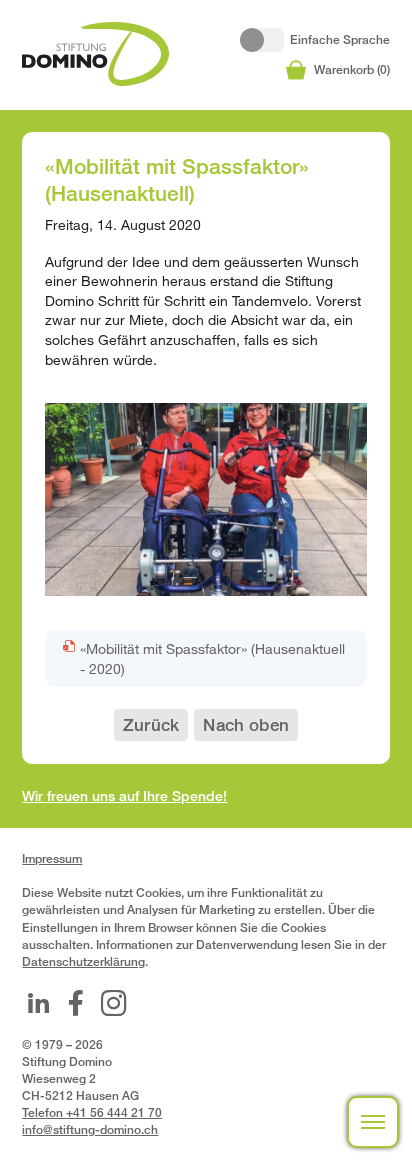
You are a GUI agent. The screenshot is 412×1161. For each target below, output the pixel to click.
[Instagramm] (114, 1003)
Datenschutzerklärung (83, 961)
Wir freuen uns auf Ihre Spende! (124, 795)
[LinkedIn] (38, 1003)
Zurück (151, 724)
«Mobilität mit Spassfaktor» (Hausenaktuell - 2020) (212, 658)
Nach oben (246, 724)
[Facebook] (76, 1003)
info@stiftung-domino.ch (90, 1129)
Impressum (52, 858)
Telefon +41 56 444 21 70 (92, 1112)
